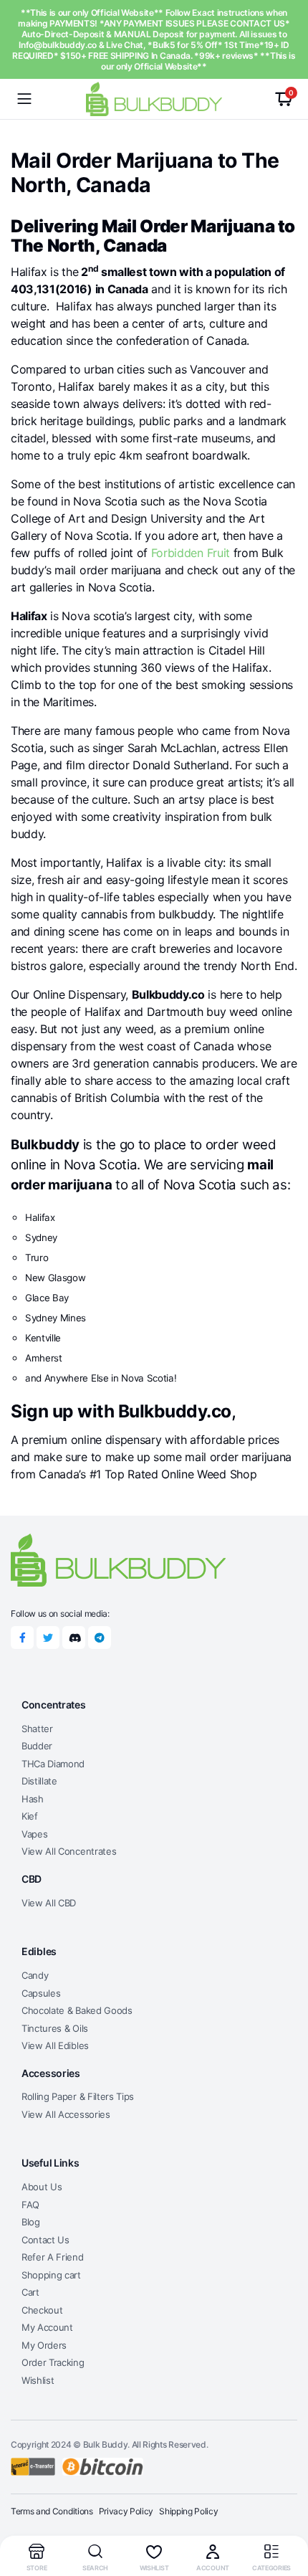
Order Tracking (53, 2362)
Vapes (34, 1834)
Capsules (41, 1993)
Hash (33, 1799)
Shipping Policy (188, 2511)
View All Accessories (66, 2114)
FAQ (30, 2205)
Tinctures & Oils (55, 2028)
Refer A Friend (53, 2257)
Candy (35, 1975)
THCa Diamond (53, 1764)
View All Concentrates (69, 1851)
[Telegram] (100, 1638)
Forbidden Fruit (191, 553)
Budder (37, 1746)
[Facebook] (22, 1638)
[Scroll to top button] (285, 2511)
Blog (31, 2222)
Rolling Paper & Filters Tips (78, 2096)
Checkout (42, 2310)
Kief (30, 1816)
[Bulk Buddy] (154, 99)
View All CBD (49, 1903)
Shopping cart (51, 2275)
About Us (42, 2187)
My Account (47, 2327)
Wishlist (38, 2380)
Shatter (37, 1729)
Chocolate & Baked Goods (77, 2010)
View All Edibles (55, 2045)
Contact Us (45, 2240)
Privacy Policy (126, 2511)
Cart (30, 2292)
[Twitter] (48, 1638)
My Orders (44, 2345)
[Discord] (74, 1638)
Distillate (39, 1781)
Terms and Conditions (52, 2511)
